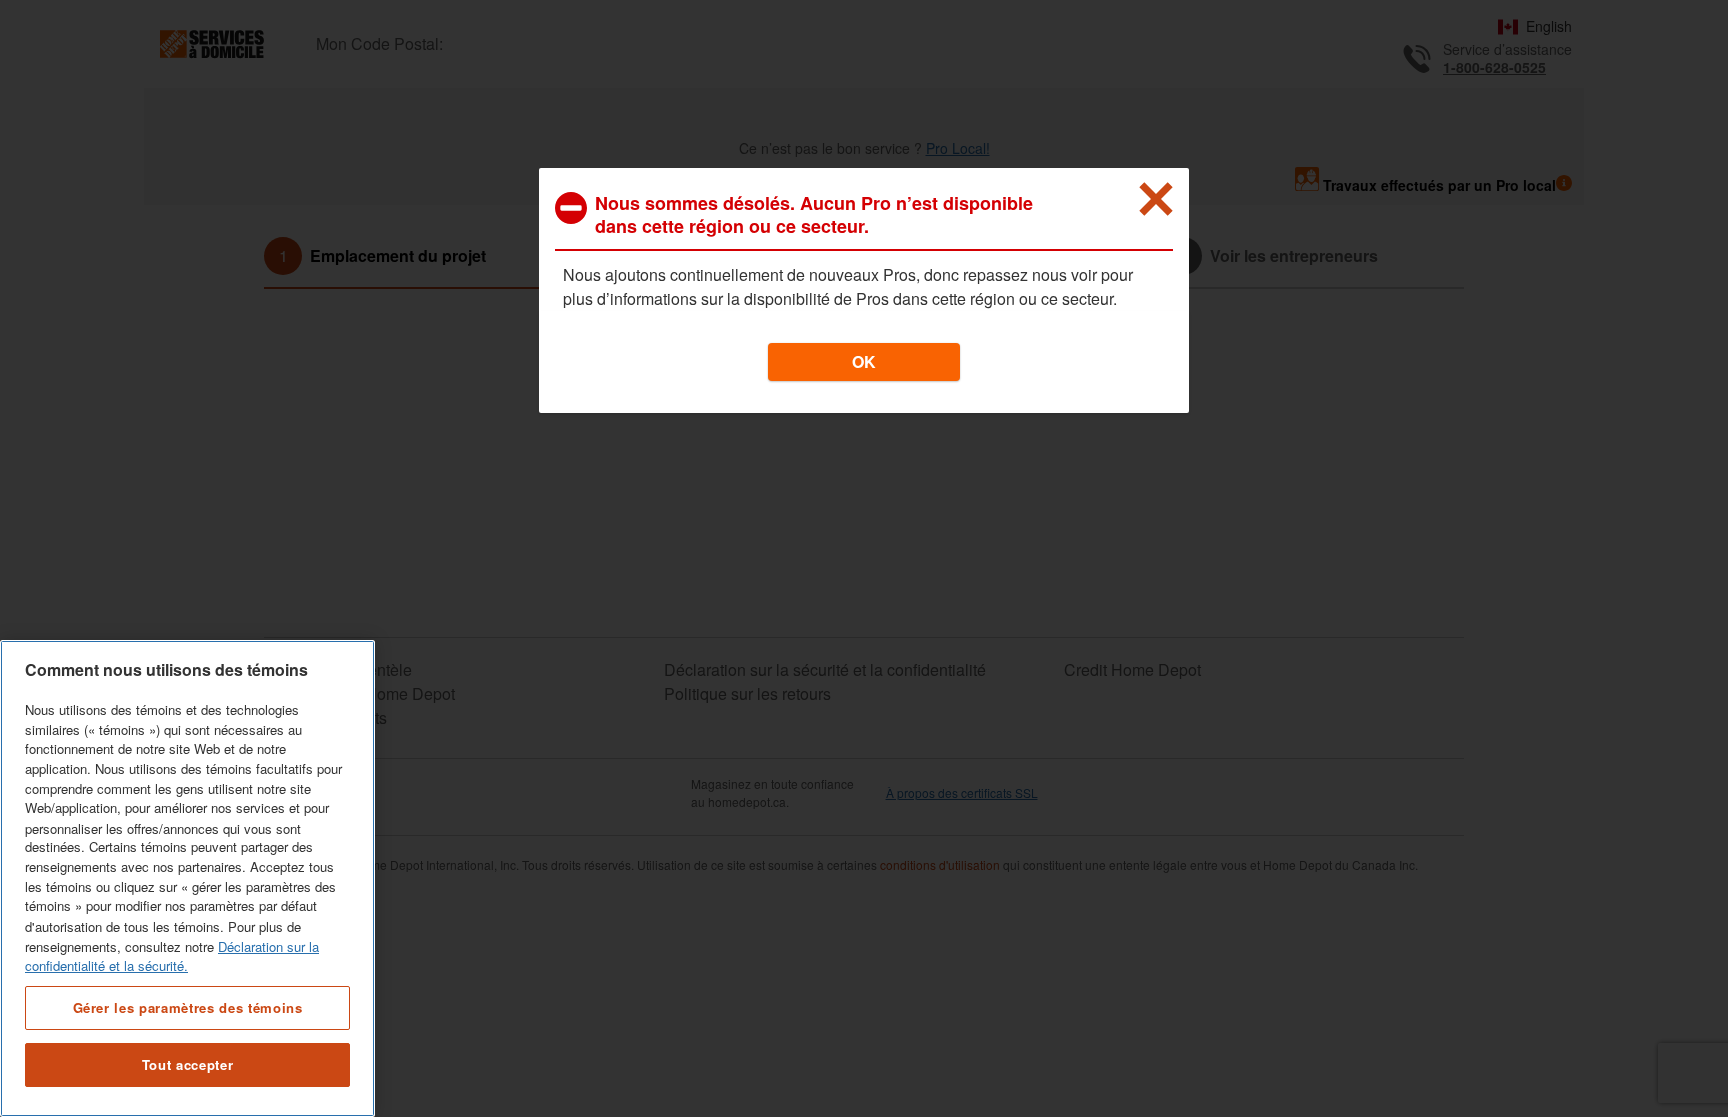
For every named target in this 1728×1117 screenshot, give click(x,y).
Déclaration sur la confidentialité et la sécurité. (172, 955)
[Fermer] (1156, 199)
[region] (187, 878)
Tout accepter (188, 1064)
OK (864, 361)
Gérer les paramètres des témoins (188, 1006)
